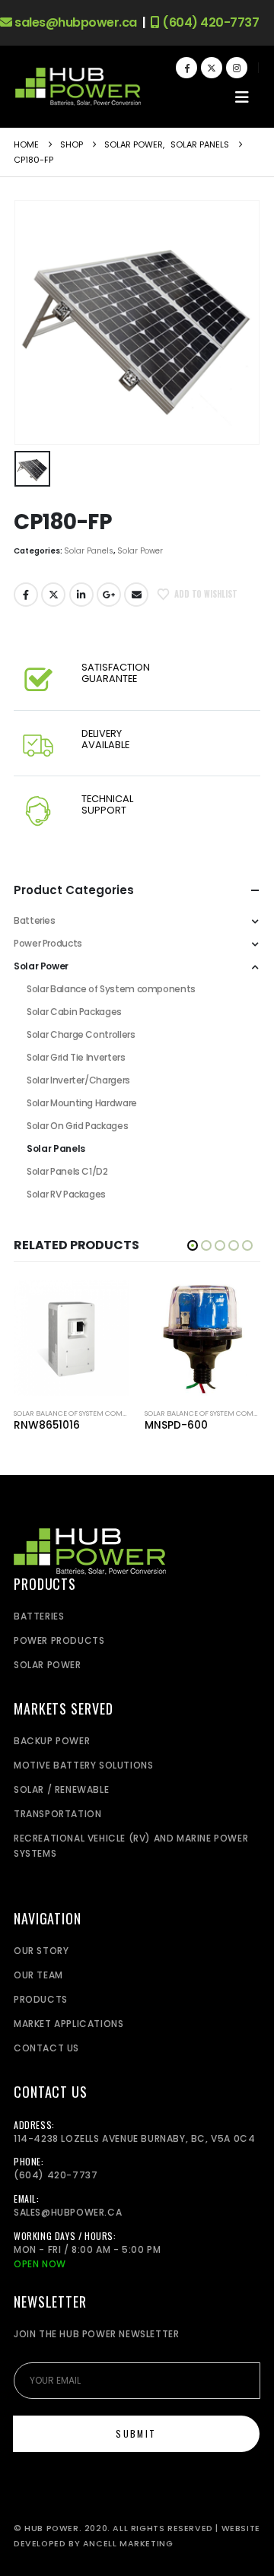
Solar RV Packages (66, 1194)
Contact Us (46, 2048)
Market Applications (68, 2024)
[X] (212, 68)
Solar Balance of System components (111, 989)
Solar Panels (89, 551)
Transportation (57, 1814)
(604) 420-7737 (209, 23)
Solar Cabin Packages (74, 1012)
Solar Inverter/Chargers (78, 1080)
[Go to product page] (72, 1338)
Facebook (26, 595)
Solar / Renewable (61, 1789)
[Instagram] (237, 68)
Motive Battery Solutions (83, 1765)
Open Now (40, 2264)
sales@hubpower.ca (75, 23)
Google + (109, 595)
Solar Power (140, 551)
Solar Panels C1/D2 (67, 1171)
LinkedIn (81, 595)
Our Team (38, 1975)
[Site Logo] (78, 87)
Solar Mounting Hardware (82, 1103)
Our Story (41, 1951)
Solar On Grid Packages (77, 1126)
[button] (242, 97)
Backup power (52, 1741)
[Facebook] (186, 68)
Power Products (48, 943)
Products (41, 1999)
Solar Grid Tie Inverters (76, 1057)
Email (136, 595)
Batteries (35, 920)
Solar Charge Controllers (81, 1034)
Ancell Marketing (128, 2544)
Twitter (53, 595)
